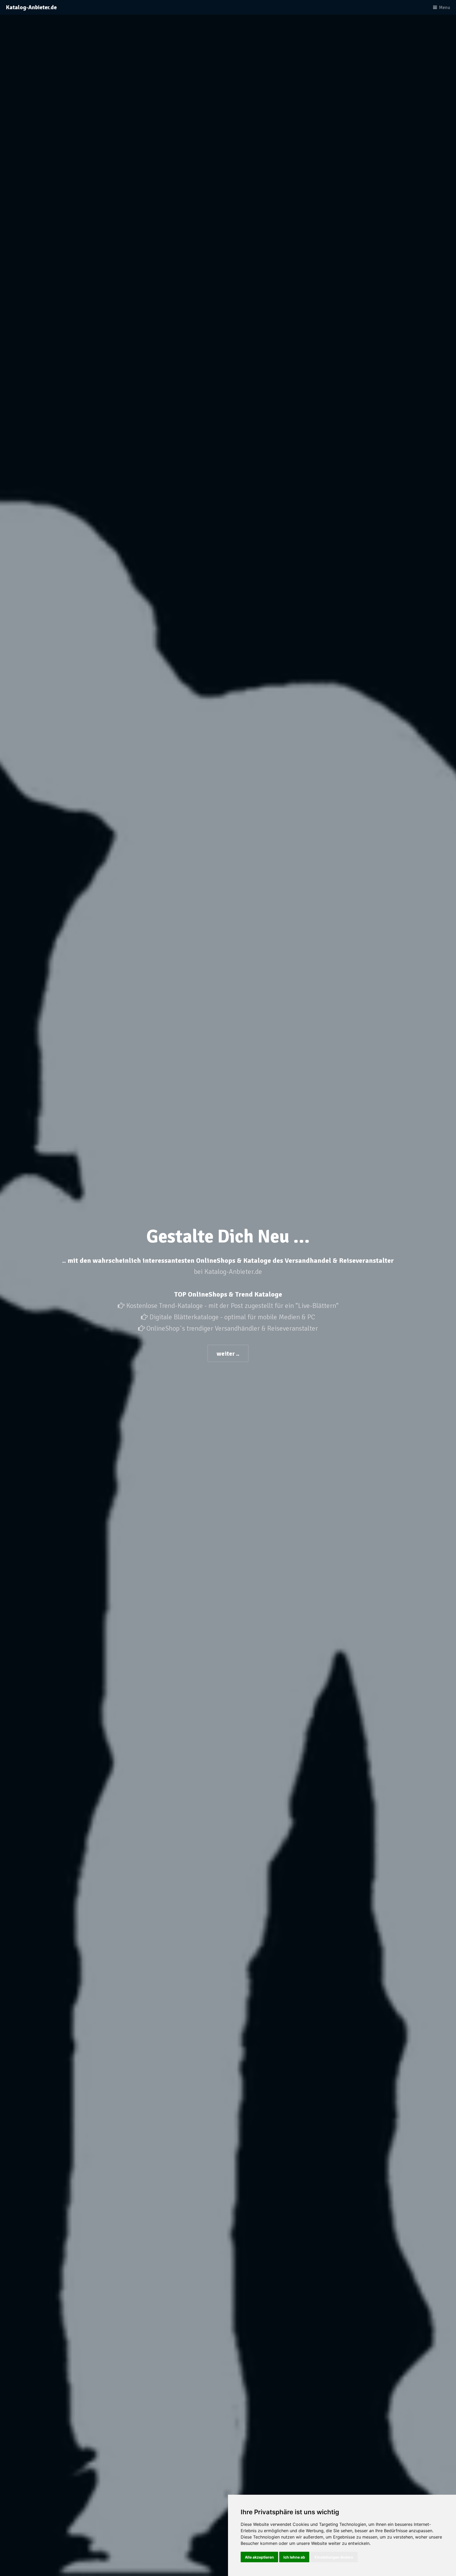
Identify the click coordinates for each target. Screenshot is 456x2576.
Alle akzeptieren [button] (259, 2557)
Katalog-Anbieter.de (31, 7)
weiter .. (228, 1354)
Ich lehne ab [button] (294, 2557)
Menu (445, 8)
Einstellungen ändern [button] (334, 2557)
